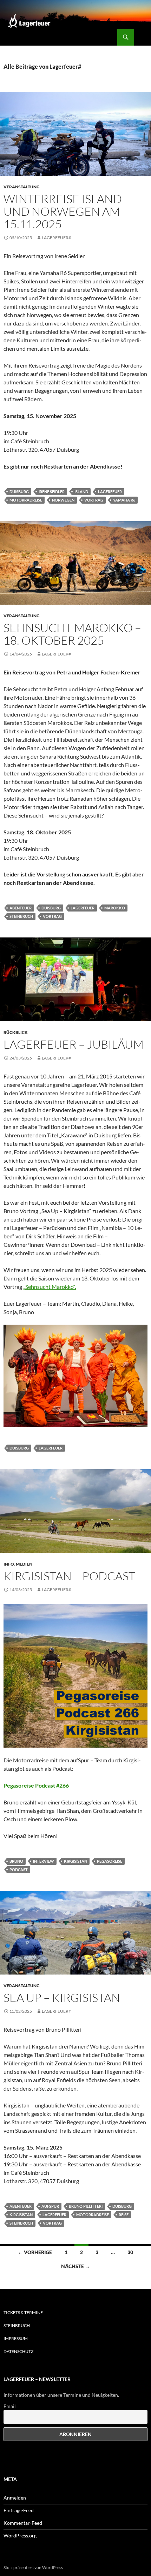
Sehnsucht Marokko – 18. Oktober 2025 (72, 634)
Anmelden (15, 2498)
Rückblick (16, 1032)
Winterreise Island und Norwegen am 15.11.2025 (63, 211)
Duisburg (19, 492)
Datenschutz (18, 2351)
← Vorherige (35, 2252)
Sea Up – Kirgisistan (62, 1997)
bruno (16, 1861)
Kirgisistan (75, 1861)
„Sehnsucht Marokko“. (50, 1287)
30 (130, 2252)
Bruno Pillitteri (86, 2206)
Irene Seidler (52, 492)
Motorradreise (26, 500)
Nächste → (75, 2266)
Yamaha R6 (124, 500)
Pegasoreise (110, 1861)
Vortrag (94, 500)
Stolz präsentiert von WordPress (33, 2567)
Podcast (19, 1869)
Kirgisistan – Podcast (69, 1576)
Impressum (16, 2338)
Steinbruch (21, 916)
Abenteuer (21, 908)
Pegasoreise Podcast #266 (36, 1785)
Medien (24, 1564)
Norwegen (63, 500)
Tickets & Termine (23, 2312)
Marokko (115, 908)
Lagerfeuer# (56, 238)
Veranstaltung (22, 187)
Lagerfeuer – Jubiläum (74, 1044)
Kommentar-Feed (23, 2523)
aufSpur (50, 2206)
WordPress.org (20, 2535)
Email (10, 2406)
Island (81, 492)
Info (9, 1564)
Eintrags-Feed (19, 2510)
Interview (44, 1861)
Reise (124, 2215)
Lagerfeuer (110, 492)
